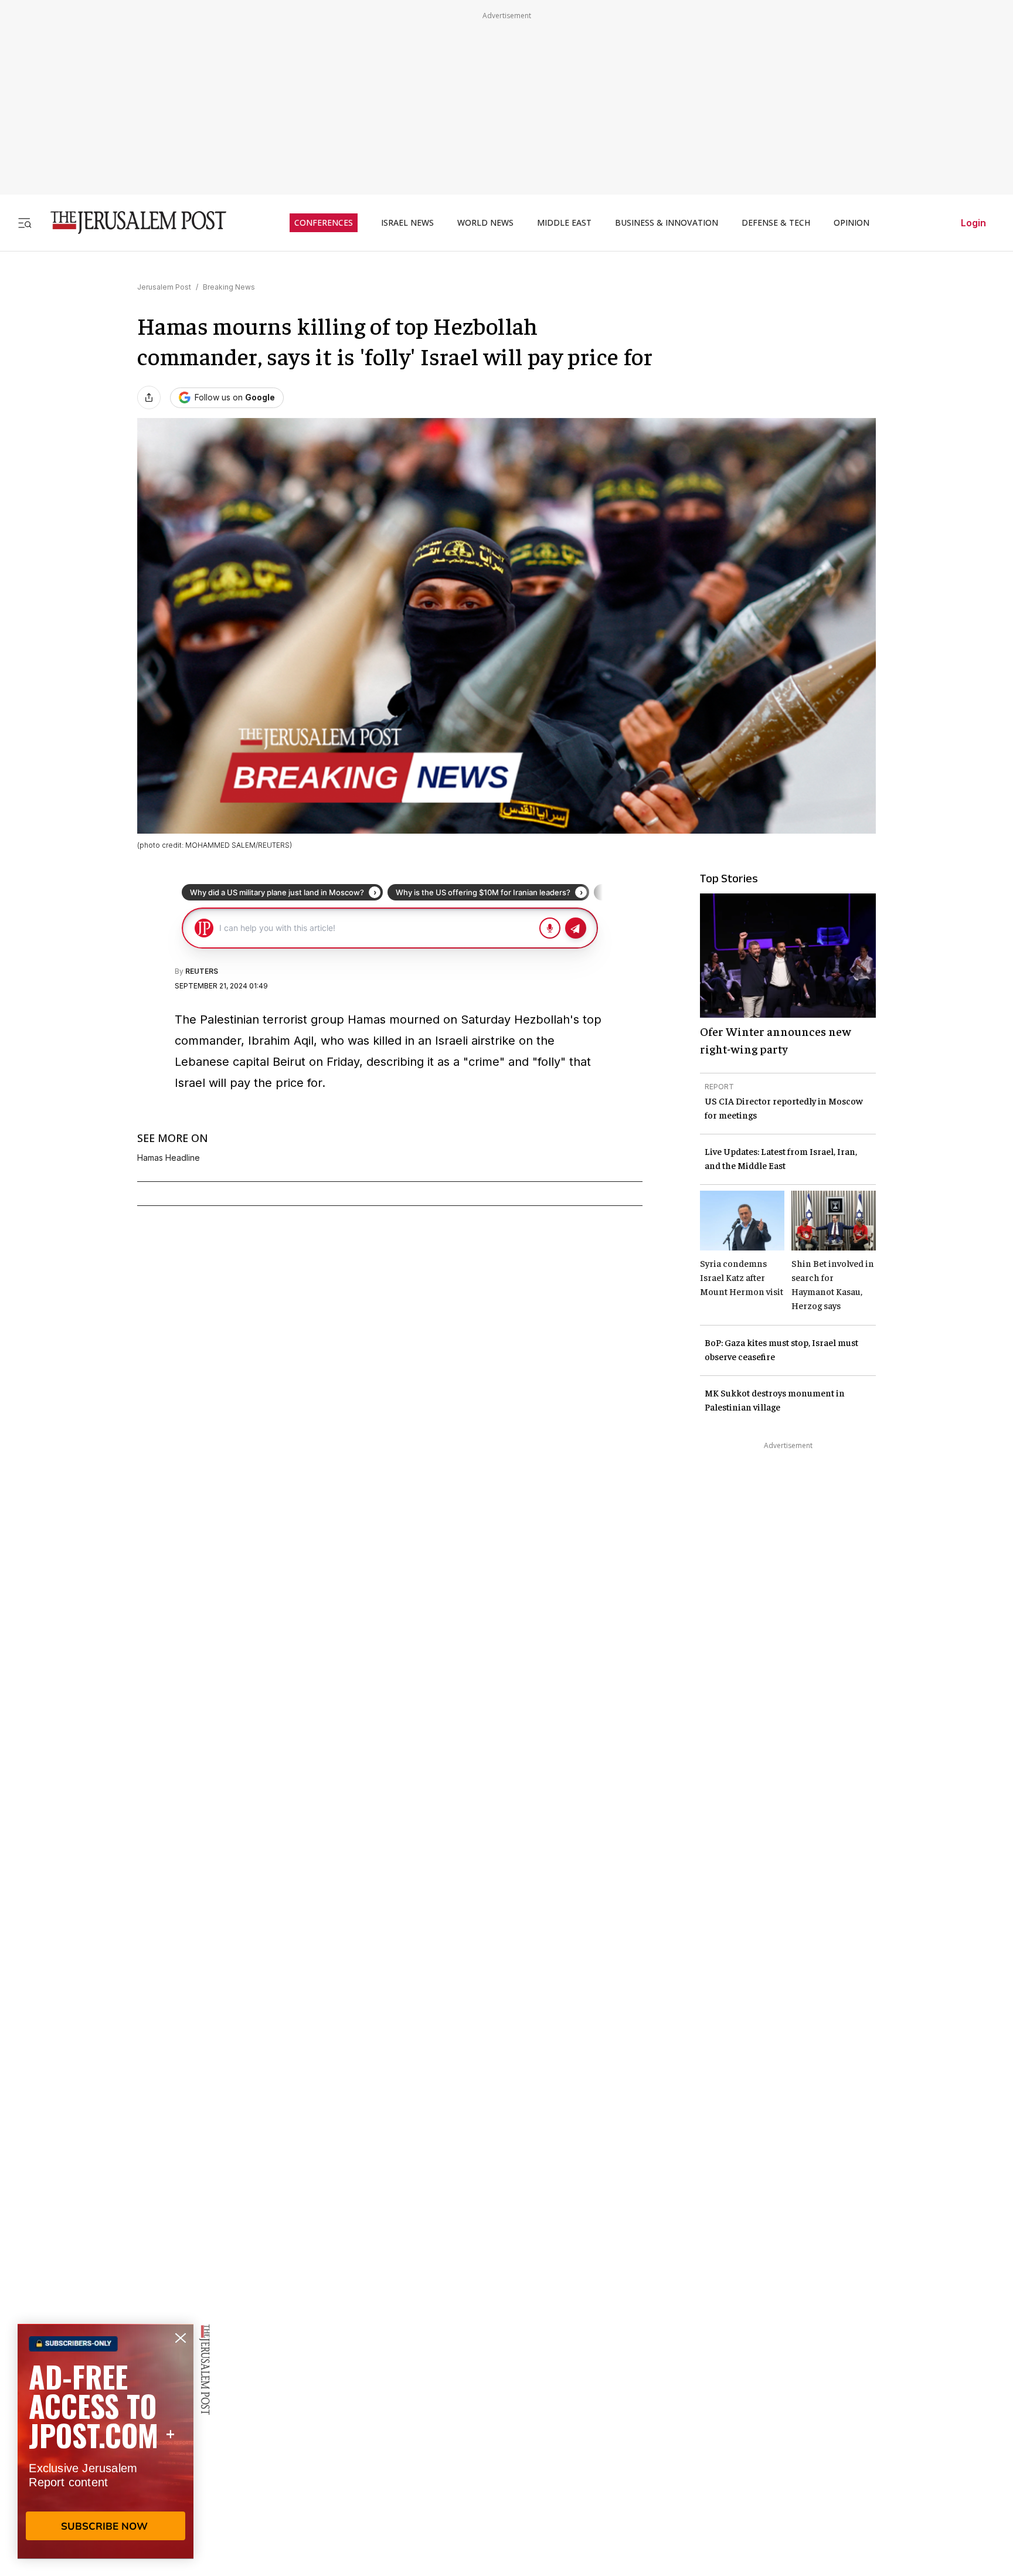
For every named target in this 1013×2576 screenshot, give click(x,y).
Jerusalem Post (164, 287)
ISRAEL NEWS (407, 223)
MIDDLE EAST (564, 223)
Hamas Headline (169, 1158)
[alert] (106, 2441)
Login (973, 223)
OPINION (851, 223)
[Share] (149, 397)
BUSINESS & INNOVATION (667, 223)
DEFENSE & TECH (776, 223)
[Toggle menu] (25, 222)
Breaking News (229, 287)
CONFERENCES (324, 223)
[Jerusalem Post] (131, 222)
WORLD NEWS (485, 223)
